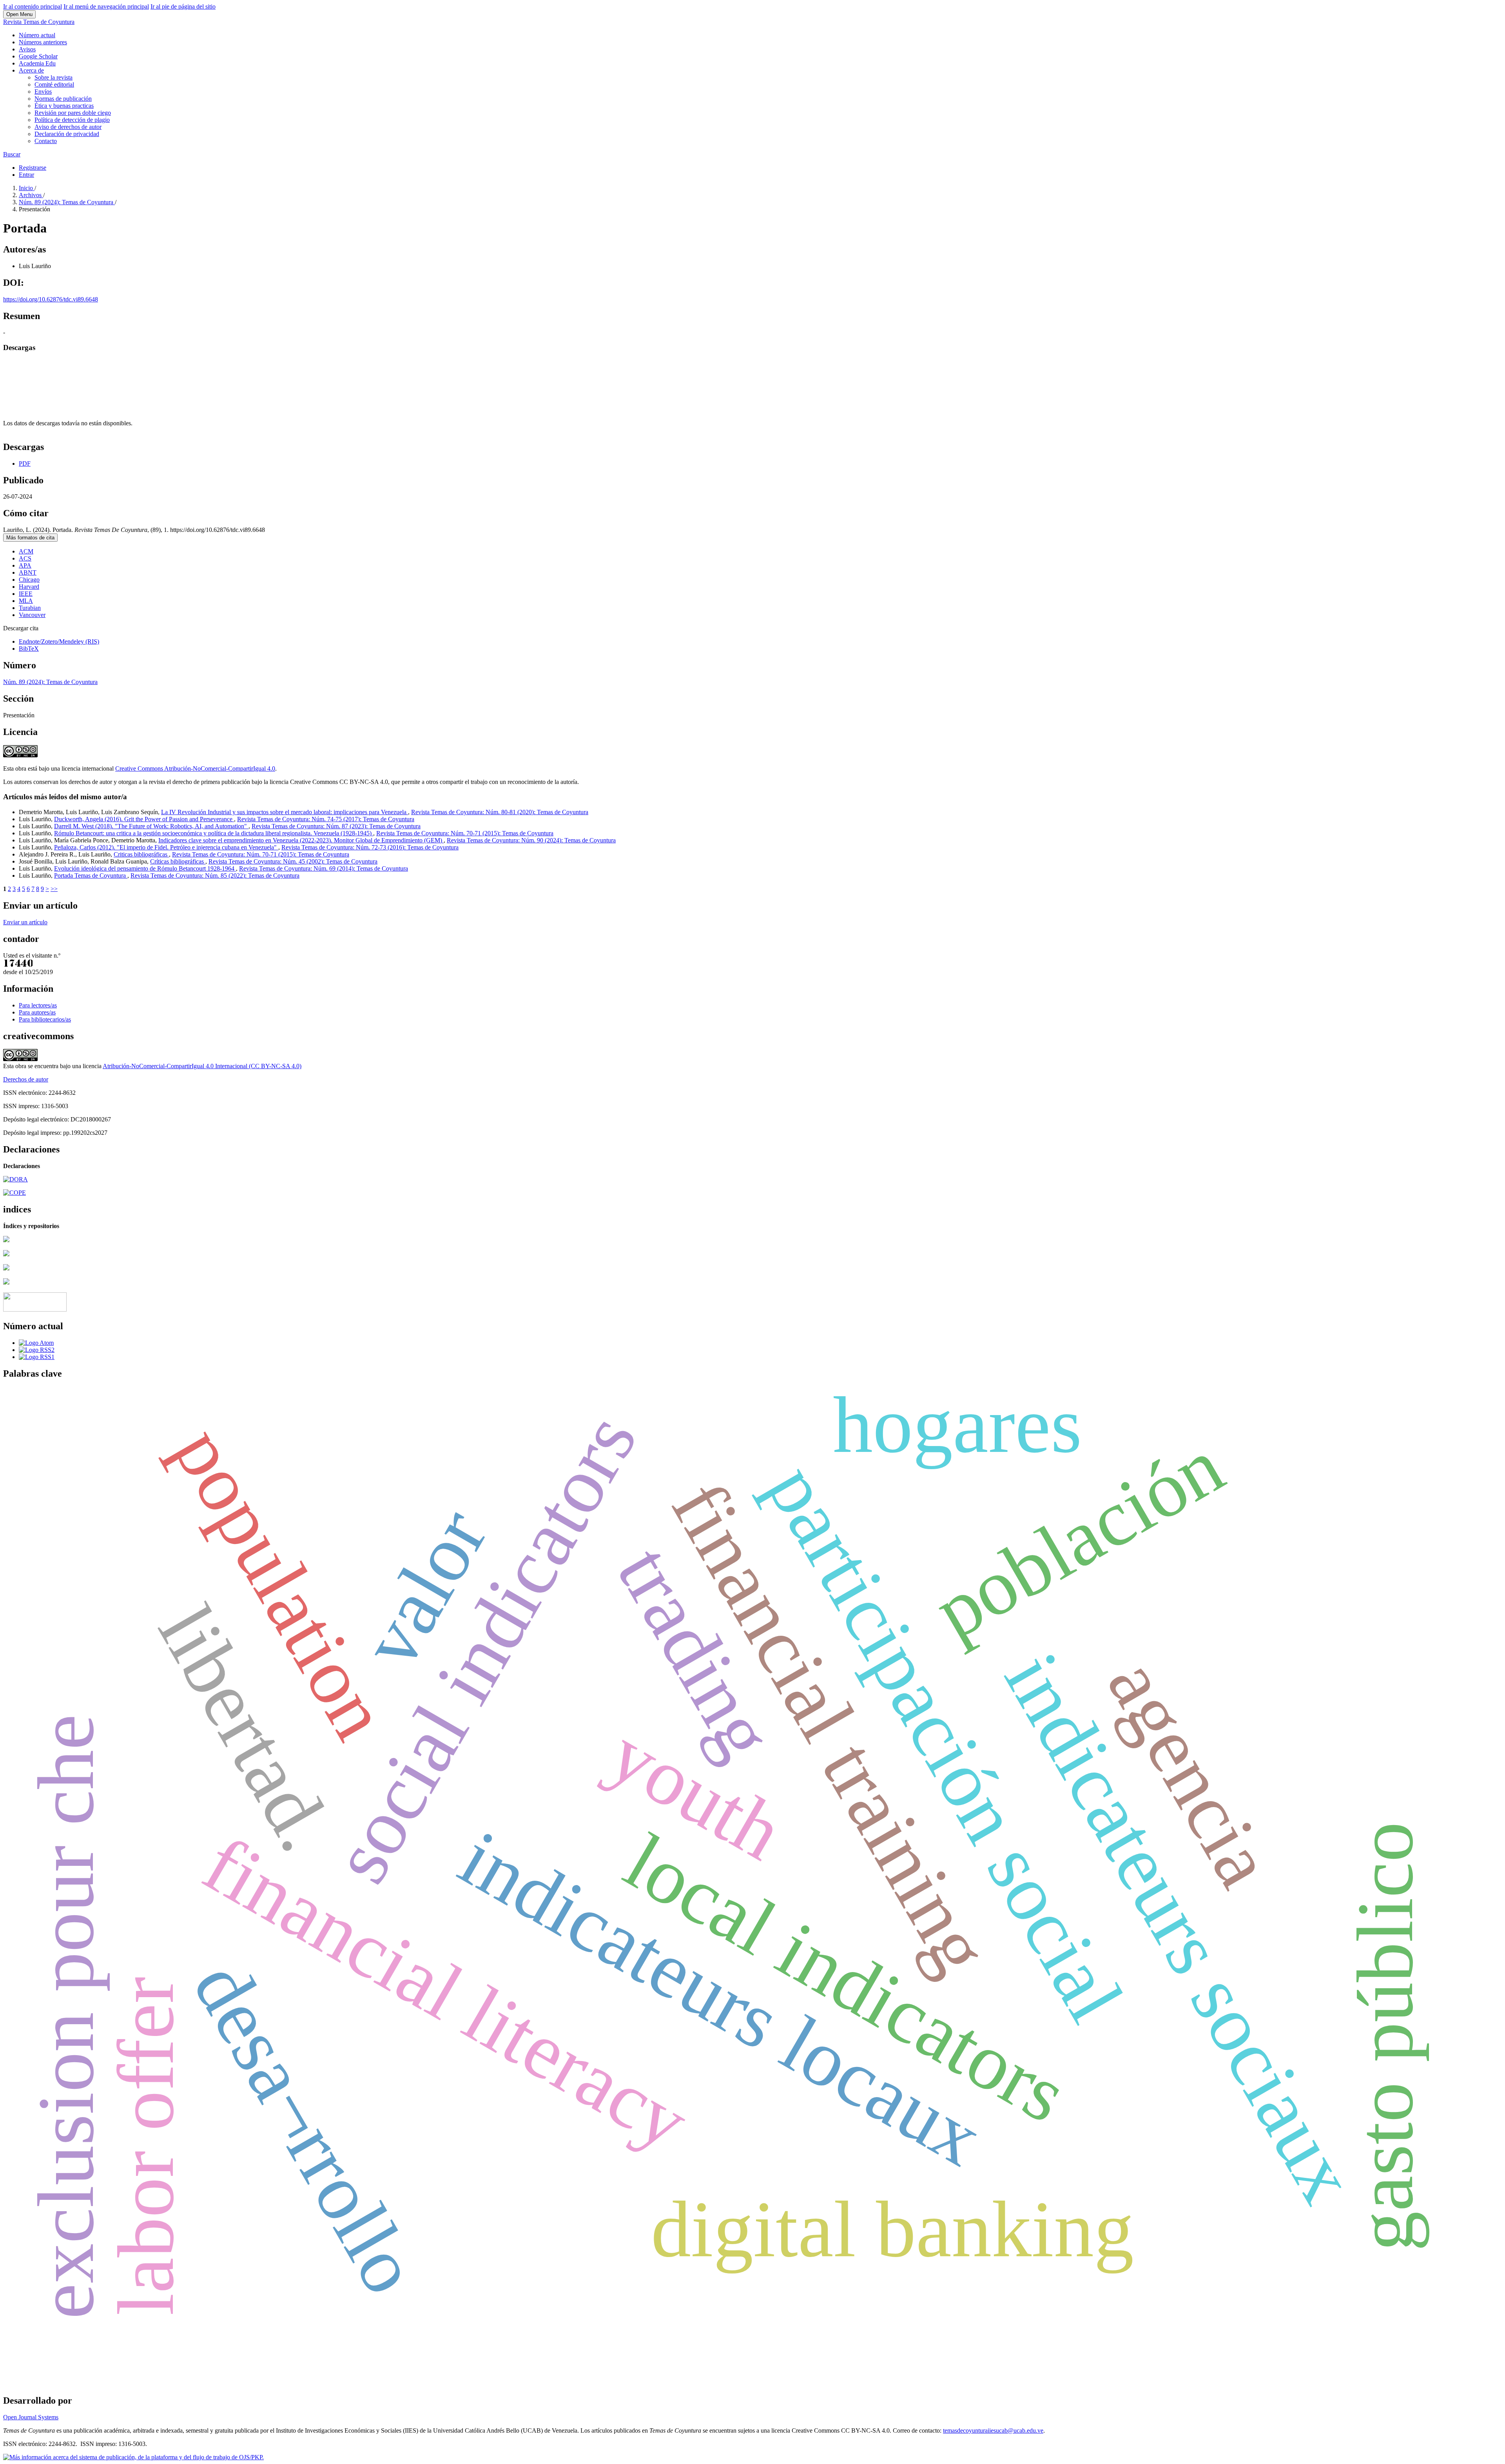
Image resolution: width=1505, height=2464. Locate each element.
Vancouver (32, 615)
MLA (26, 601)
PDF (25, 464)
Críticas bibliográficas (178, 861)
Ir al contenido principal (33, 6)
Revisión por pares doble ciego (73, 113)
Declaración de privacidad (67, 134)
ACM (26, 551)
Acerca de (31, 70)
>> (54, 889)
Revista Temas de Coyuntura (39, 22)
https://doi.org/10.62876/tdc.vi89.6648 (51, 299)
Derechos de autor (26, 1079)
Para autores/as (37, 1012)
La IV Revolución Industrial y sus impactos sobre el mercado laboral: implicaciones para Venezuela (285, 812)
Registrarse (33, 168)
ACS (25, 558)
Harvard (29, 587)
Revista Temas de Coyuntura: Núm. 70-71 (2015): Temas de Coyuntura (465, 833)
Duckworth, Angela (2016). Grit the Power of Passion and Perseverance (144, 819)
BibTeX (29, 649)
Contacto (46, 141)
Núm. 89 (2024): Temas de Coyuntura (67, 202)
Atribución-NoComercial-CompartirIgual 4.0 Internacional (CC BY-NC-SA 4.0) (202, 1066)
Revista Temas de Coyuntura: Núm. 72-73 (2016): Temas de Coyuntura (370, 847)
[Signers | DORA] (15, 1179)
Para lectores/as (38, 1005)
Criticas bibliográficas (141, 854)
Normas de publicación (63, 99)
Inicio (27, 188)
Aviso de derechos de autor (68, 127)
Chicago (29, 580)
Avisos (27, 49)
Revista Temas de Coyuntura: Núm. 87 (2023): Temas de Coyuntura (336, 826)
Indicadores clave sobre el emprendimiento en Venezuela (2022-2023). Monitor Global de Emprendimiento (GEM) (301, 840)
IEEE (26, 594)
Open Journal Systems (31, 2417)
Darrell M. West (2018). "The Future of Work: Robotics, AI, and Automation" (151, 826)
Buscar (12, 154)
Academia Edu (37, 63)
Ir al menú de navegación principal (106, 6)
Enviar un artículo (25, 922)
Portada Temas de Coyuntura (91, 875)
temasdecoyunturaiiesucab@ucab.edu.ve (993, 2430)
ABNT (28, 572)
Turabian (30, 608)
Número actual (37, 35)
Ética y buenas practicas (64, 106)
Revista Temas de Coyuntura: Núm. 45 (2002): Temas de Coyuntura (293, 861)
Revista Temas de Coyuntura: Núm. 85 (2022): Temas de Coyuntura (215, 875)
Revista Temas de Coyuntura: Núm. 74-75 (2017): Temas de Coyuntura (326, 819)
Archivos (31, 195)
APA (25, 565)
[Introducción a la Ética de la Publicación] (15, 1193)
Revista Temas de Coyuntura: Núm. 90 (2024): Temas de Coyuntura (531, 840)
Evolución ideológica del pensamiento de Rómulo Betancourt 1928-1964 (145, 868)
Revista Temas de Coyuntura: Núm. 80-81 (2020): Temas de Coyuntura (500, 812)
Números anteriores (43, 42)
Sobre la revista (53, 77)
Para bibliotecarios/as (45, 1019)
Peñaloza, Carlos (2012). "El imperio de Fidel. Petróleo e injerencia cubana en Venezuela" (166, 847)
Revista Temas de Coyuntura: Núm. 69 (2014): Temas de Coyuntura (324, 868)
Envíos (43, 92)
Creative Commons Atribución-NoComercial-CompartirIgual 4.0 (195, 768)
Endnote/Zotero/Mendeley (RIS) (59, 641)
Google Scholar (38, 56)
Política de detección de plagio (72, 120)
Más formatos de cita (30, 538)
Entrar (26, 175)
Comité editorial (54, 84)
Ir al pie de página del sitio (183, 6)
